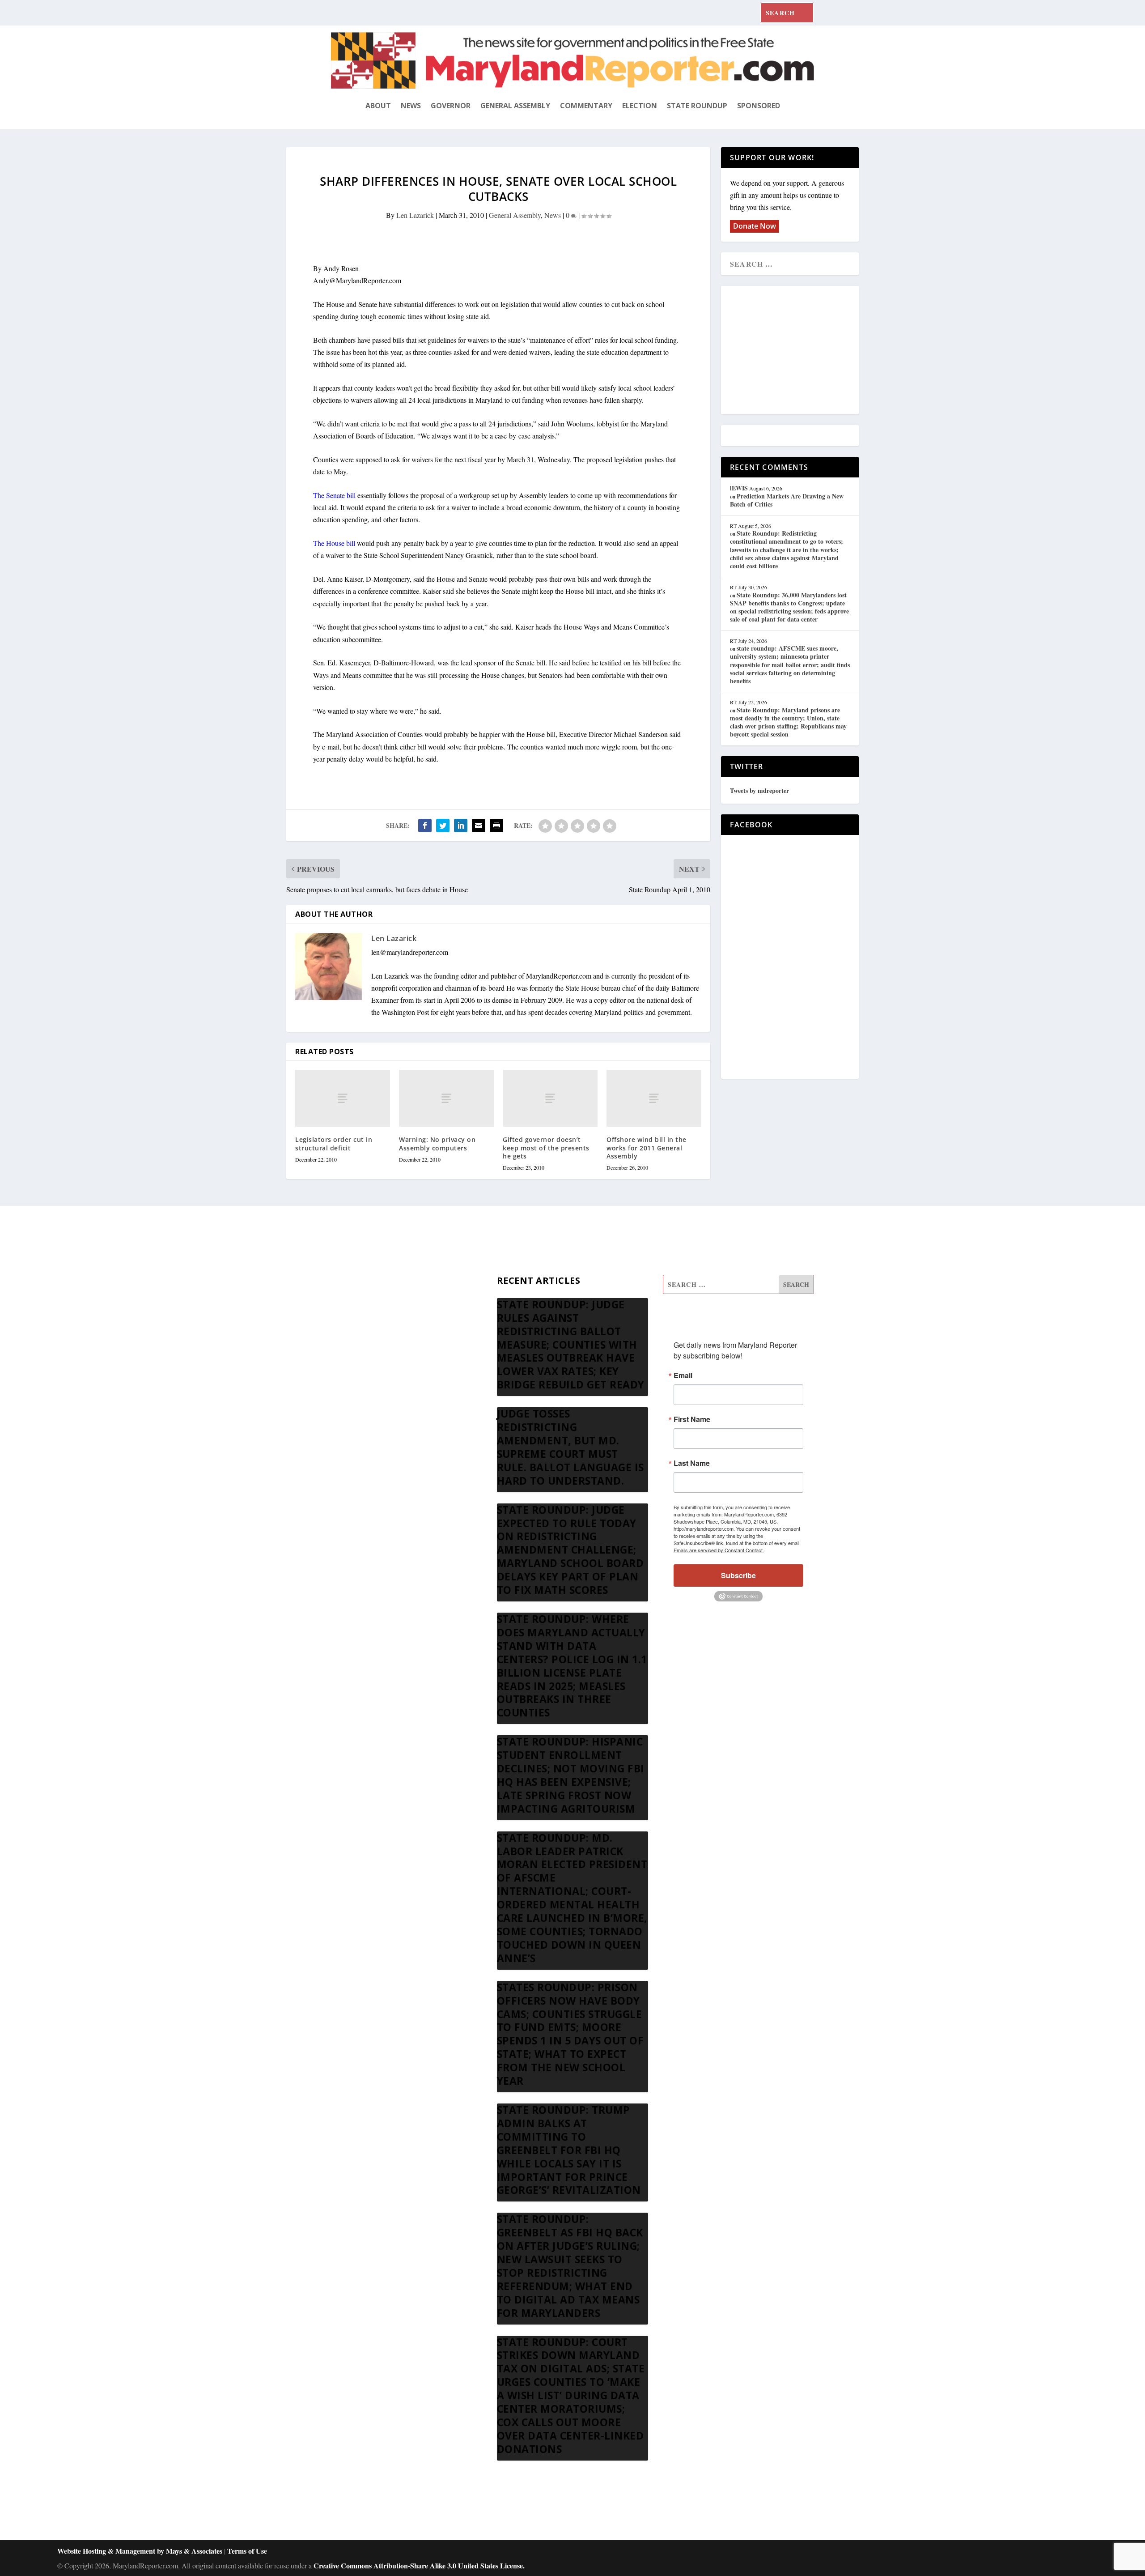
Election (640, 106)
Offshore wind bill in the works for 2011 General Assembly (647, 1147)
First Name (692, 1419)
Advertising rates (355, 1371)
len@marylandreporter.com (410, 952)
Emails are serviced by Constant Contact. (719, 1550)
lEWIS (739, 488)
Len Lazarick (415, 215)
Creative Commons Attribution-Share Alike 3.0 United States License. (419, 2565)
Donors (341, 1350)
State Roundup (697, 106)
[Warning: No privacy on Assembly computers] (446, 1098)
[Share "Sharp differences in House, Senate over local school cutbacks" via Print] (496, 826)
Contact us (346, 1414)
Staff (338, 1285)
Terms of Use (247, 2551)
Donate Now (755, 226)
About (378, 106)
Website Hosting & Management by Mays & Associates (141, 2551)
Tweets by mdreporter (759, 790)
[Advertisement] (795, 351)
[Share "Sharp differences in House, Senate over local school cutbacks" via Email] (479, 826)
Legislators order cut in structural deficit (334, 1143)
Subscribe (738, 1575)
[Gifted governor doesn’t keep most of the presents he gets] (550, 1098)
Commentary (586, 106)
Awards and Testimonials (367, 1307)
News (411, 106)
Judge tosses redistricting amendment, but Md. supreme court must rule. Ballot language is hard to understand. (570, 1447)
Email (683, 1375)
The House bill (334, 543)
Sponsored (759, 106)
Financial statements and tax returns (381, 1328)
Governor (451, 106)
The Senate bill (334, 495)
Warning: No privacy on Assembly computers (437, 1143)
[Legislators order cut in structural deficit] (343, 1098)
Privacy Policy (352, 1393)
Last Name (692, 1463)
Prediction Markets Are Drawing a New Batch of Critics (787, 500)
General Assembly (515, 106)
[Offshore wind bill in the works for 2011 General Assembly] (654, 1098)
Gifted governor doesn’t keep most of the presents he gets (546, 1147)
